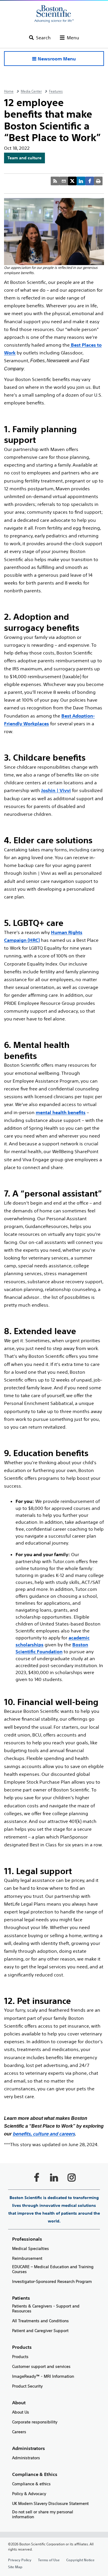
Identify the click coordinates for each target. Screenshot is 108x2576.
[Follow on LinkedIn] (54, 2177)
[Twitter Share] (72, 181)
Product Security (27, 2386)
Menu (73, 38)
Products (20, 2357)
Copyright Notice (80, 2560)
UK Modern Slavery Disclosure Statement (50, 2504)
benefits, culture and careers (44, 2134)
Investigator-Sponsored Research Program (52, 2282)
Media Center (31, 91)
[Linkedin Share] (81, 181)
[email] (64, 181)
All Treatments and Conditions (40, 2321)
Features (56, 91)
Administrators (26, 2458)
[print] (98, 181)
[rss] (55, 181)
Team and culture (24, 158)
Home (9, 91)
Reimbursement (27, 2258)
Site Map (15, 2567)
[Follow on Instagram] (72, 2177)
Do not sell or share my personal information (43, 2514)
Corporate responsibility (35, 2422)
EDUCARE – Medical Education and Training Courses (53, 2269)
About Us (21, 2412)
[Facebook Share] (90, 181)
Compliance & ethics (31, 2484)
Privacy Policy (20, 2560)
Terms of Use (49, 2560)
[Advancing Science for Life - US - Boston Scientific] (54, 14)
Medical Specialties (31, 2249)
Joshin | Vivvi (56, 790)
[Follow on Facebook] (37, 2177)
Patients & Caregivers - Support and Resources (46, 2309)
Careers (19, 2432)
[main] (54, 1330)
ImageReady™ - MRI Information (43, 2376)
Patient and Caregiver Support (40, 2331)
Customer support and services (41, 2367)
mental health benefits (61, 1112)
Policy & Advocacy (29, 2494)
